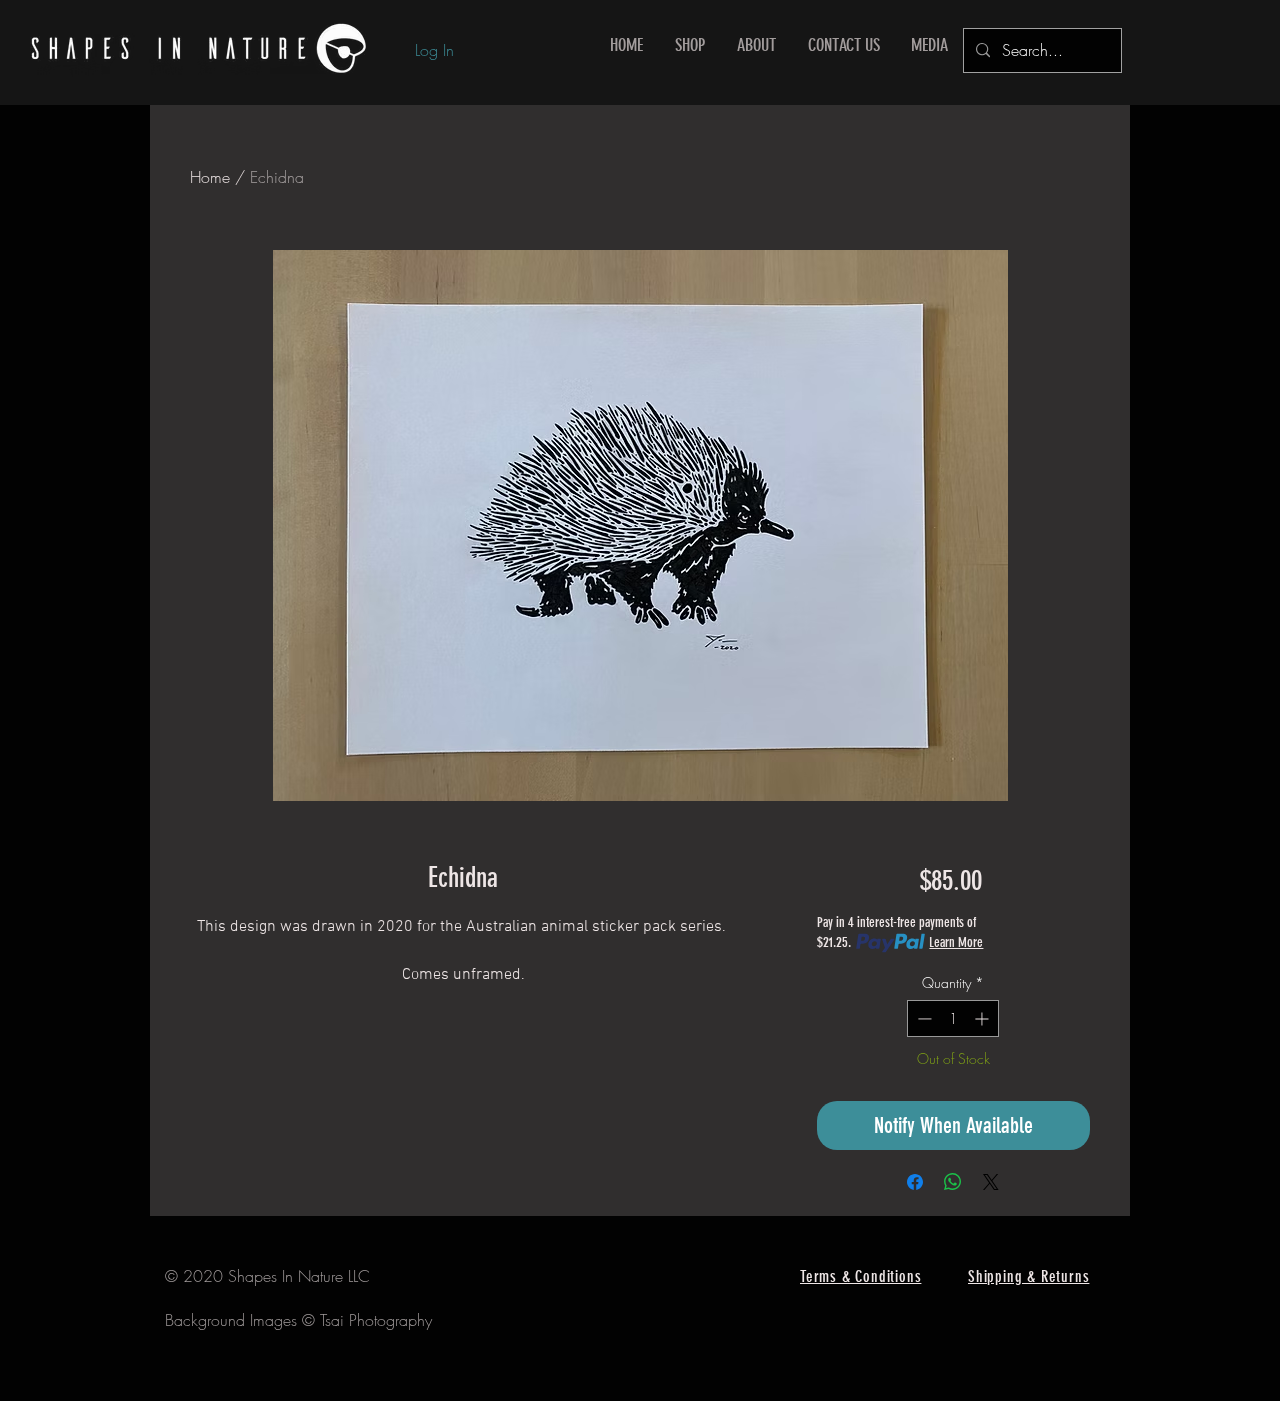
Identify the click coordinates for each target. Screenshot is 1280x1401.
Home (210, 177)
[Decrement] (922, 1018)
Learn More (956, 942)
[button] (690, 45)
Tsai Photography (376, 1320)
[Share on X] (991, 1182)
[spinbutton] (953, 1018)
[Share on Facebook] (915, 1182)
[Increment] (983, 1018)
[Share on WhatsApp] (953, 1182)
